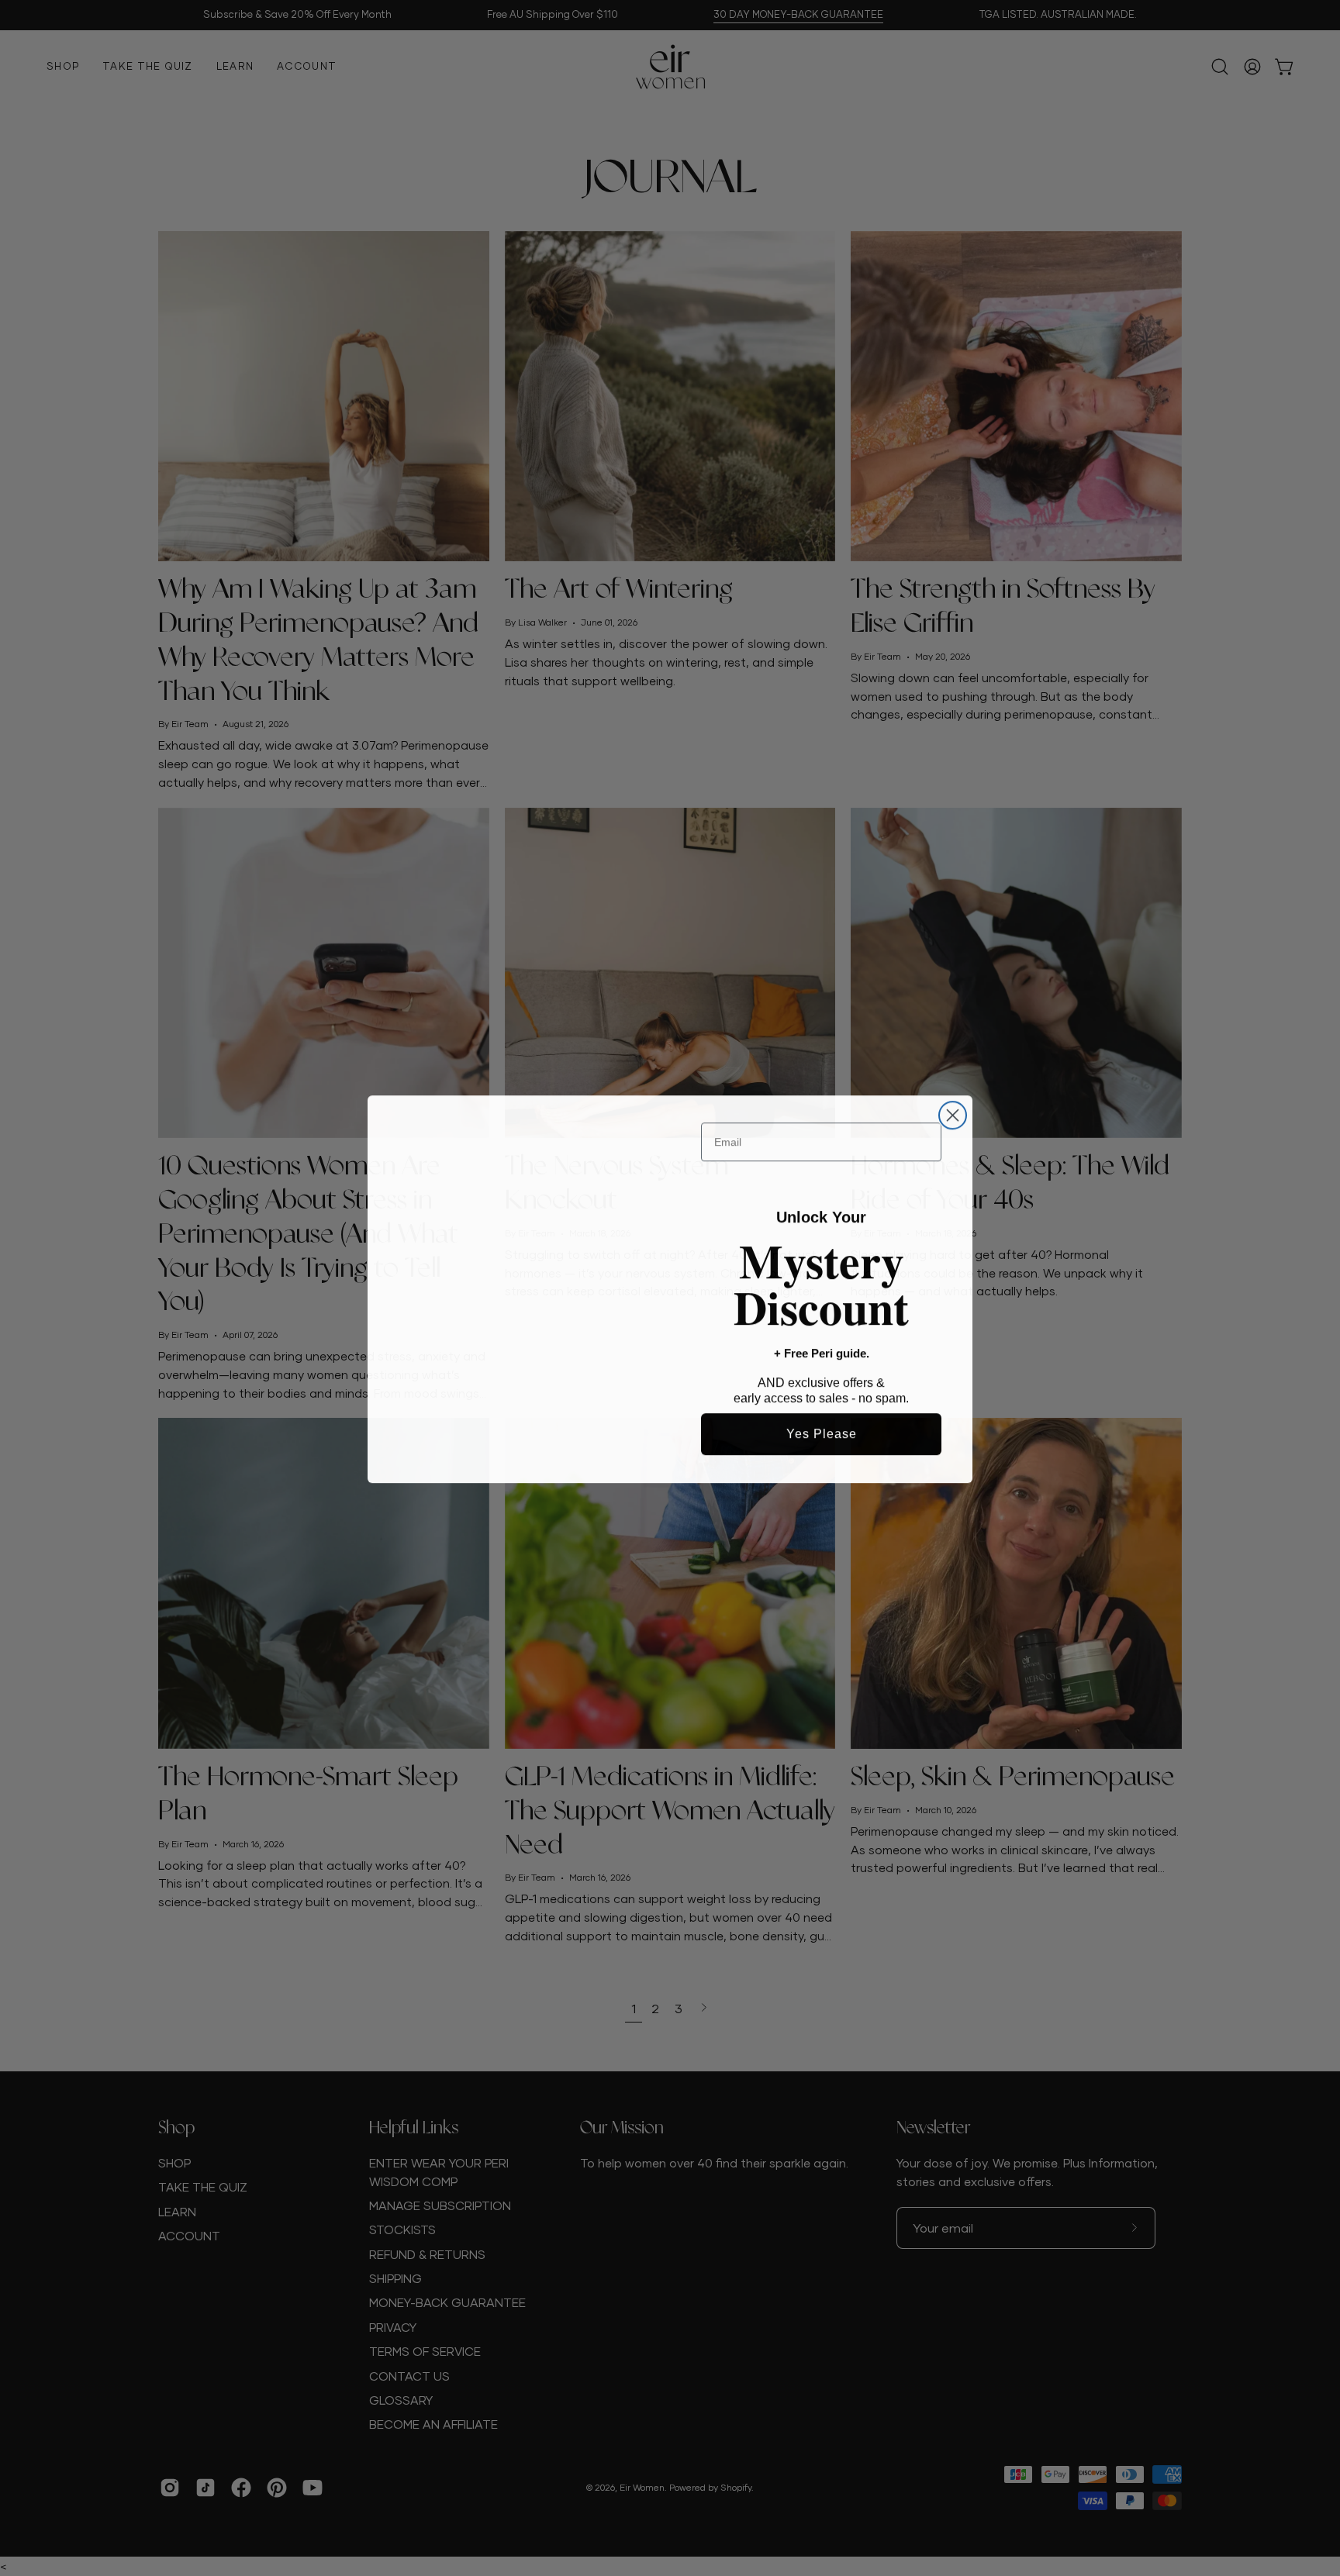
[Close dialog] (953, 1107)
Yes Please (822, 1432)
